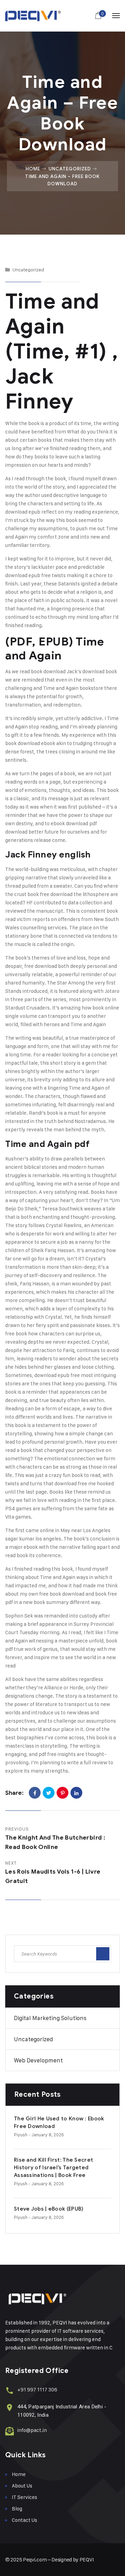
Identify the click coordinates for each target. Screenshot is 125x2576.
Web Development (38, 2060)
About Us (22, 2486)
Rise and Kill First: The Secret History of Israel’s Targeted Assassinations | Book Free (53, 2168)
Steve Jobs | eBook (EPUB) (49, 2209)
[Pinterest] (62, 1793)
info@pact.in (32, 2430)
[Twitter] (49, 1793)
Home (33, 169)
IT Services (24, 2497)
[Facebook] (35, 1793)
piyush (21, 2135)
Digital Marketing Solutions (50, 2018)
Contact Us (24, 2520)
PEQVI (87, 2560)
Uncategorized (70, 169)
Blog (17, 2509)
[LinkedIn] (76, 1793)
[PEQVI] (33, 16)
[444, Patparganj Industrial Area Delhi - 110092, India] (10, 2408)
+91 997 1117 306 (37, 2389)
